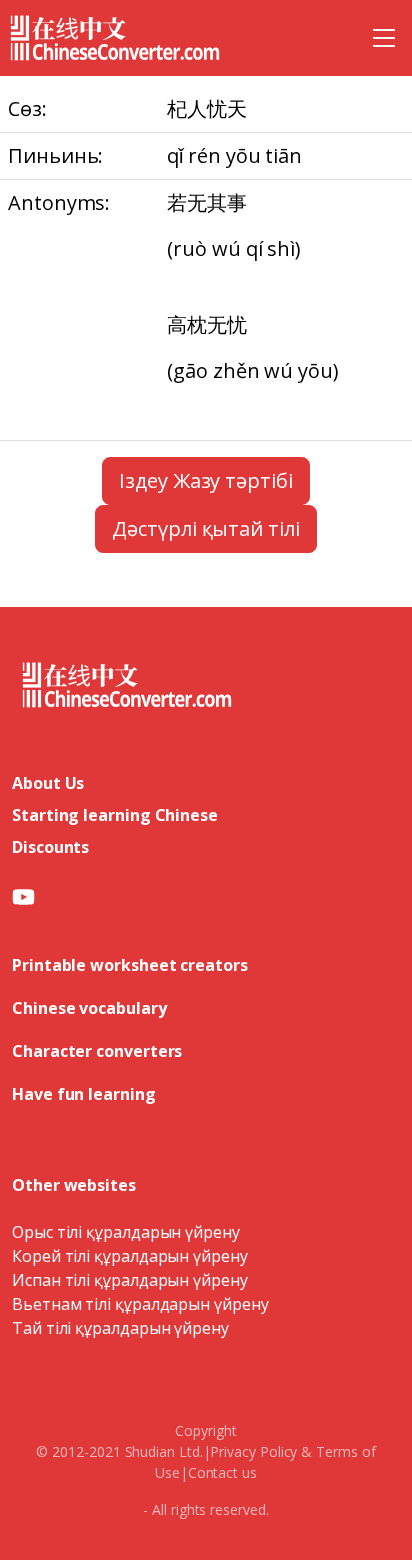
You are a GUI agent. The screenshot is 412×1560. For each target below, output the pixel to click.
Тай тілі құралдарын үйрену (120, 1328)
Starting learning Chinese (115, 815)
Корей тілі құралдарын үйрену (130, 1256)
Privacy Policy (253, 1451)
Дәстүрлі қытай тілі (205, 528)
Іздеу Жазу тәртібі (206, 480)
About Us (48, 783)
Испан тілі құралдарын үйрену (130, 1280)
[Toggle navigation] (384, 38)
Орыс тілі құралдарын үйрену (126, 1232)
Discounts (50, 847)
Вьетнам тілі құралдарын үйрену (140, 1304)
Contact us (222, 1472)
